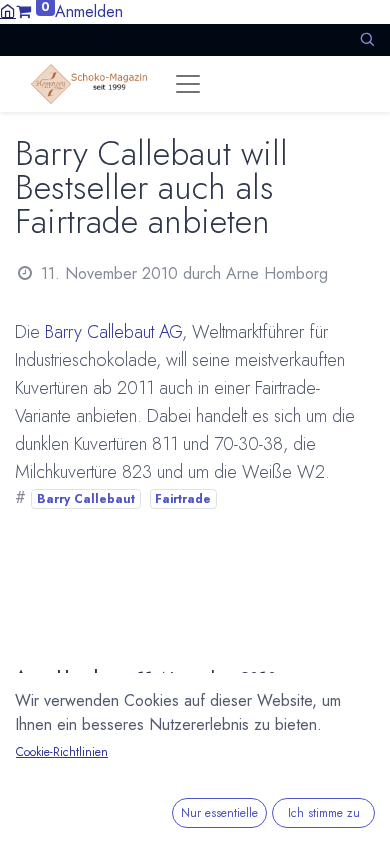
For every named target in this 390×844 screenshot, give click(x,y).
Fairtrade (183, 499)
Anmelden (89, 11)
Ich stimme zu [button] (324, 813)
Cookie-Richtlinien (62, 752)
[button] (367, 39)
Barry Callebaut (86, 499)
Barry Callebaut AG (113, 332)
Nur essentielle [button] (219, 813)
